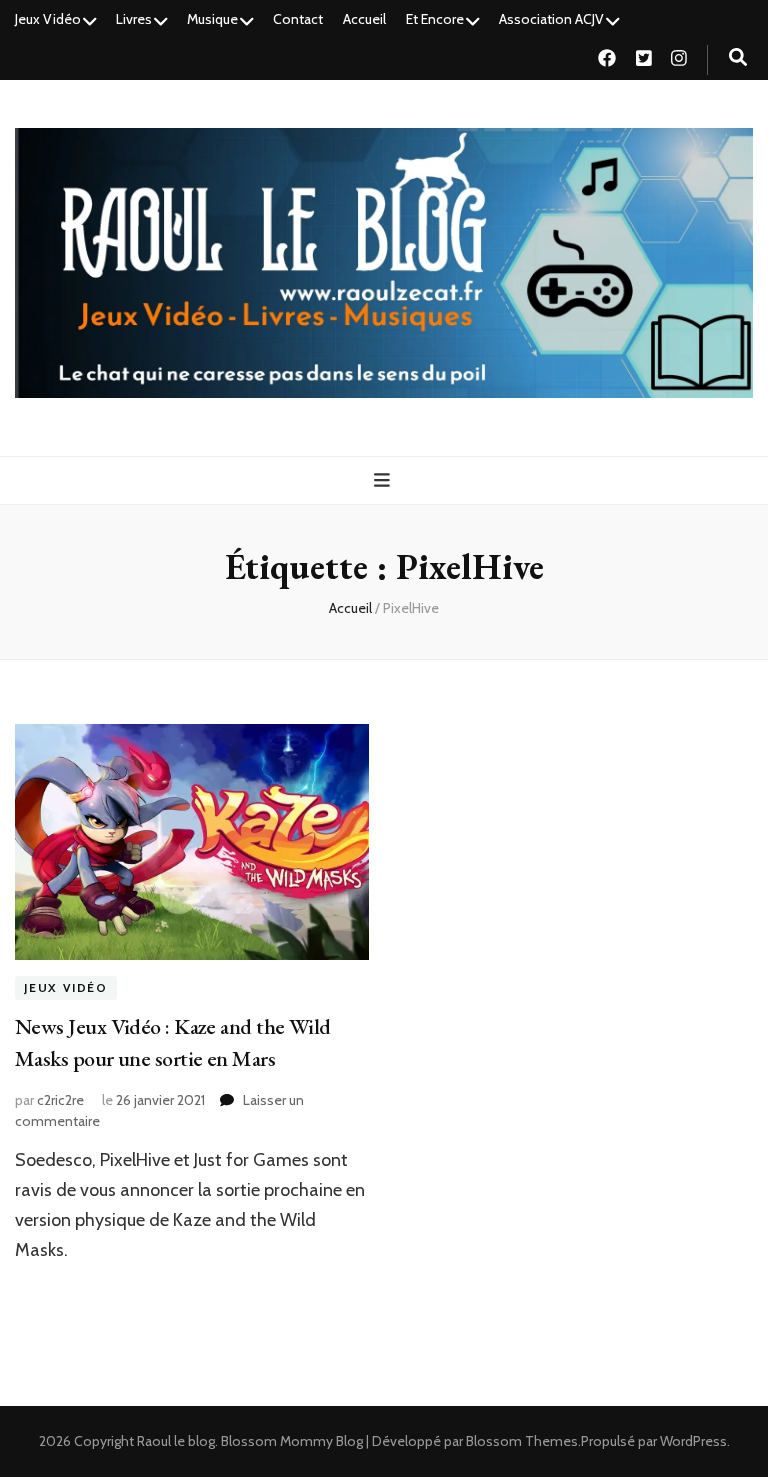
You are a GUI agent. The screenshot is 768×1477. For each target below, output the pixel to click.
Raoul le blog (176, 1441)
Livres (134, 19)
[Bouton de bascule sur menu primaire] (384, 480)
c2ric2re (60, 1100)
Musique (212, 19)
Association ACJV (551, 19)
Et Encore (435, 19)
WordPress (693, 1441)
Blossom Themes (522, 1441)
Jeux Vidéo (48, 19)
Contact (298, 19)
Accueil (364, 19)
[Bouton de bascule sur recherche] (738, 57)
